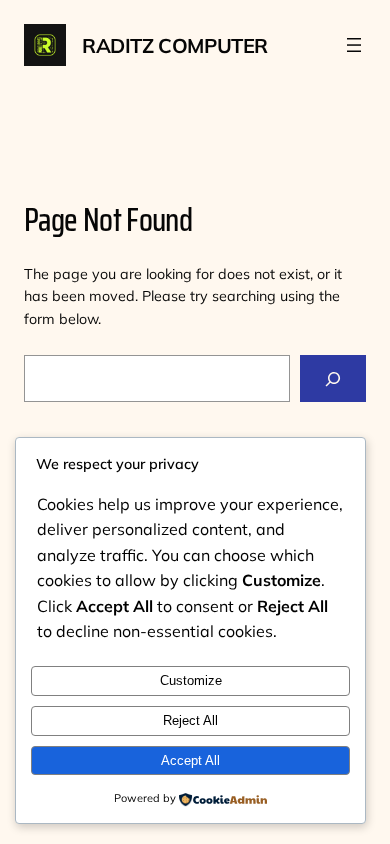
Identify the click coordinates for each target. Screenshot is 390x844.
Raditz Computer (175, 45)
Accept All (190, 760)
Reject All (190, 720)
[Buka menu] (354, 45)
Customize (191, 680)
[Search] (333, 378)
